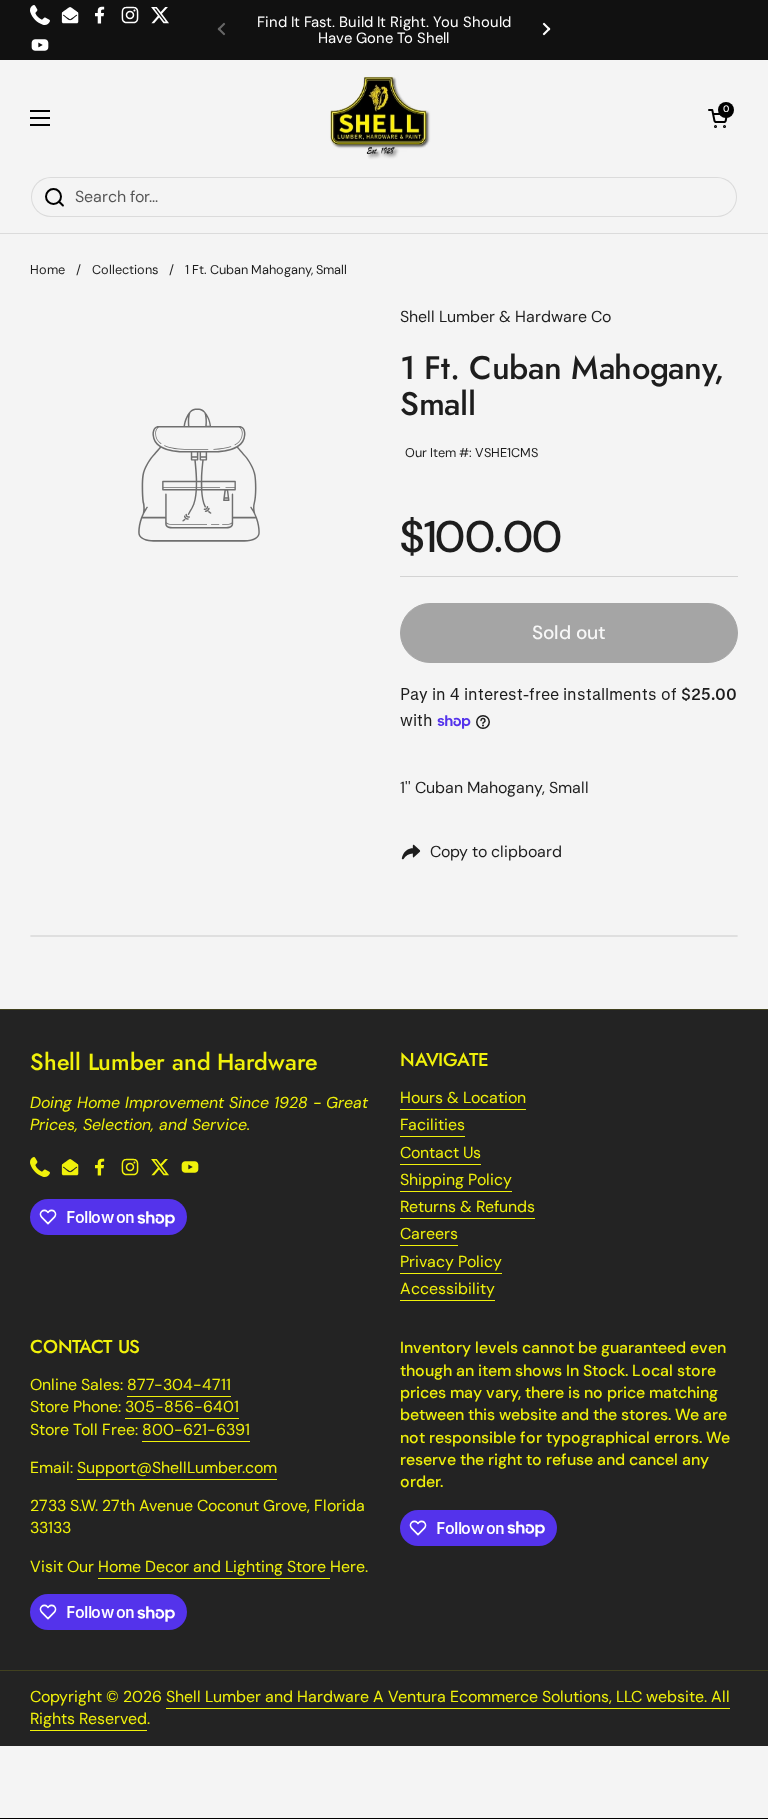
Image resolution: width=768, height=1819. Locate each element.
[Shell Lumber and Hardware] (379, 118)
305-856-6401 (182, 1406)
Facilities (432, 1124)
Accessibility (447, 1288)
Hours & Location (463, 1097)
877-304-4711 (179, 1384)
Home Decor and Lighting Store (214, 1566)
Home (47, 269)
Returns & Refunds (467, 1206)
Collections (125, 269)
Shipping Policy (456, 1179)
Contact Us (440, 1152)
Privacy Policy (451, 1261)
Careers (429, 1233)
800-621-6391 (196, 1429)
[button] (718, 118)
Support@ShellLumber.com (177, 1467)
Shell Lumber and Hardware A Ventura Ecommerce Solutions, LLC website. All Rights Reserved (380, 1707)
